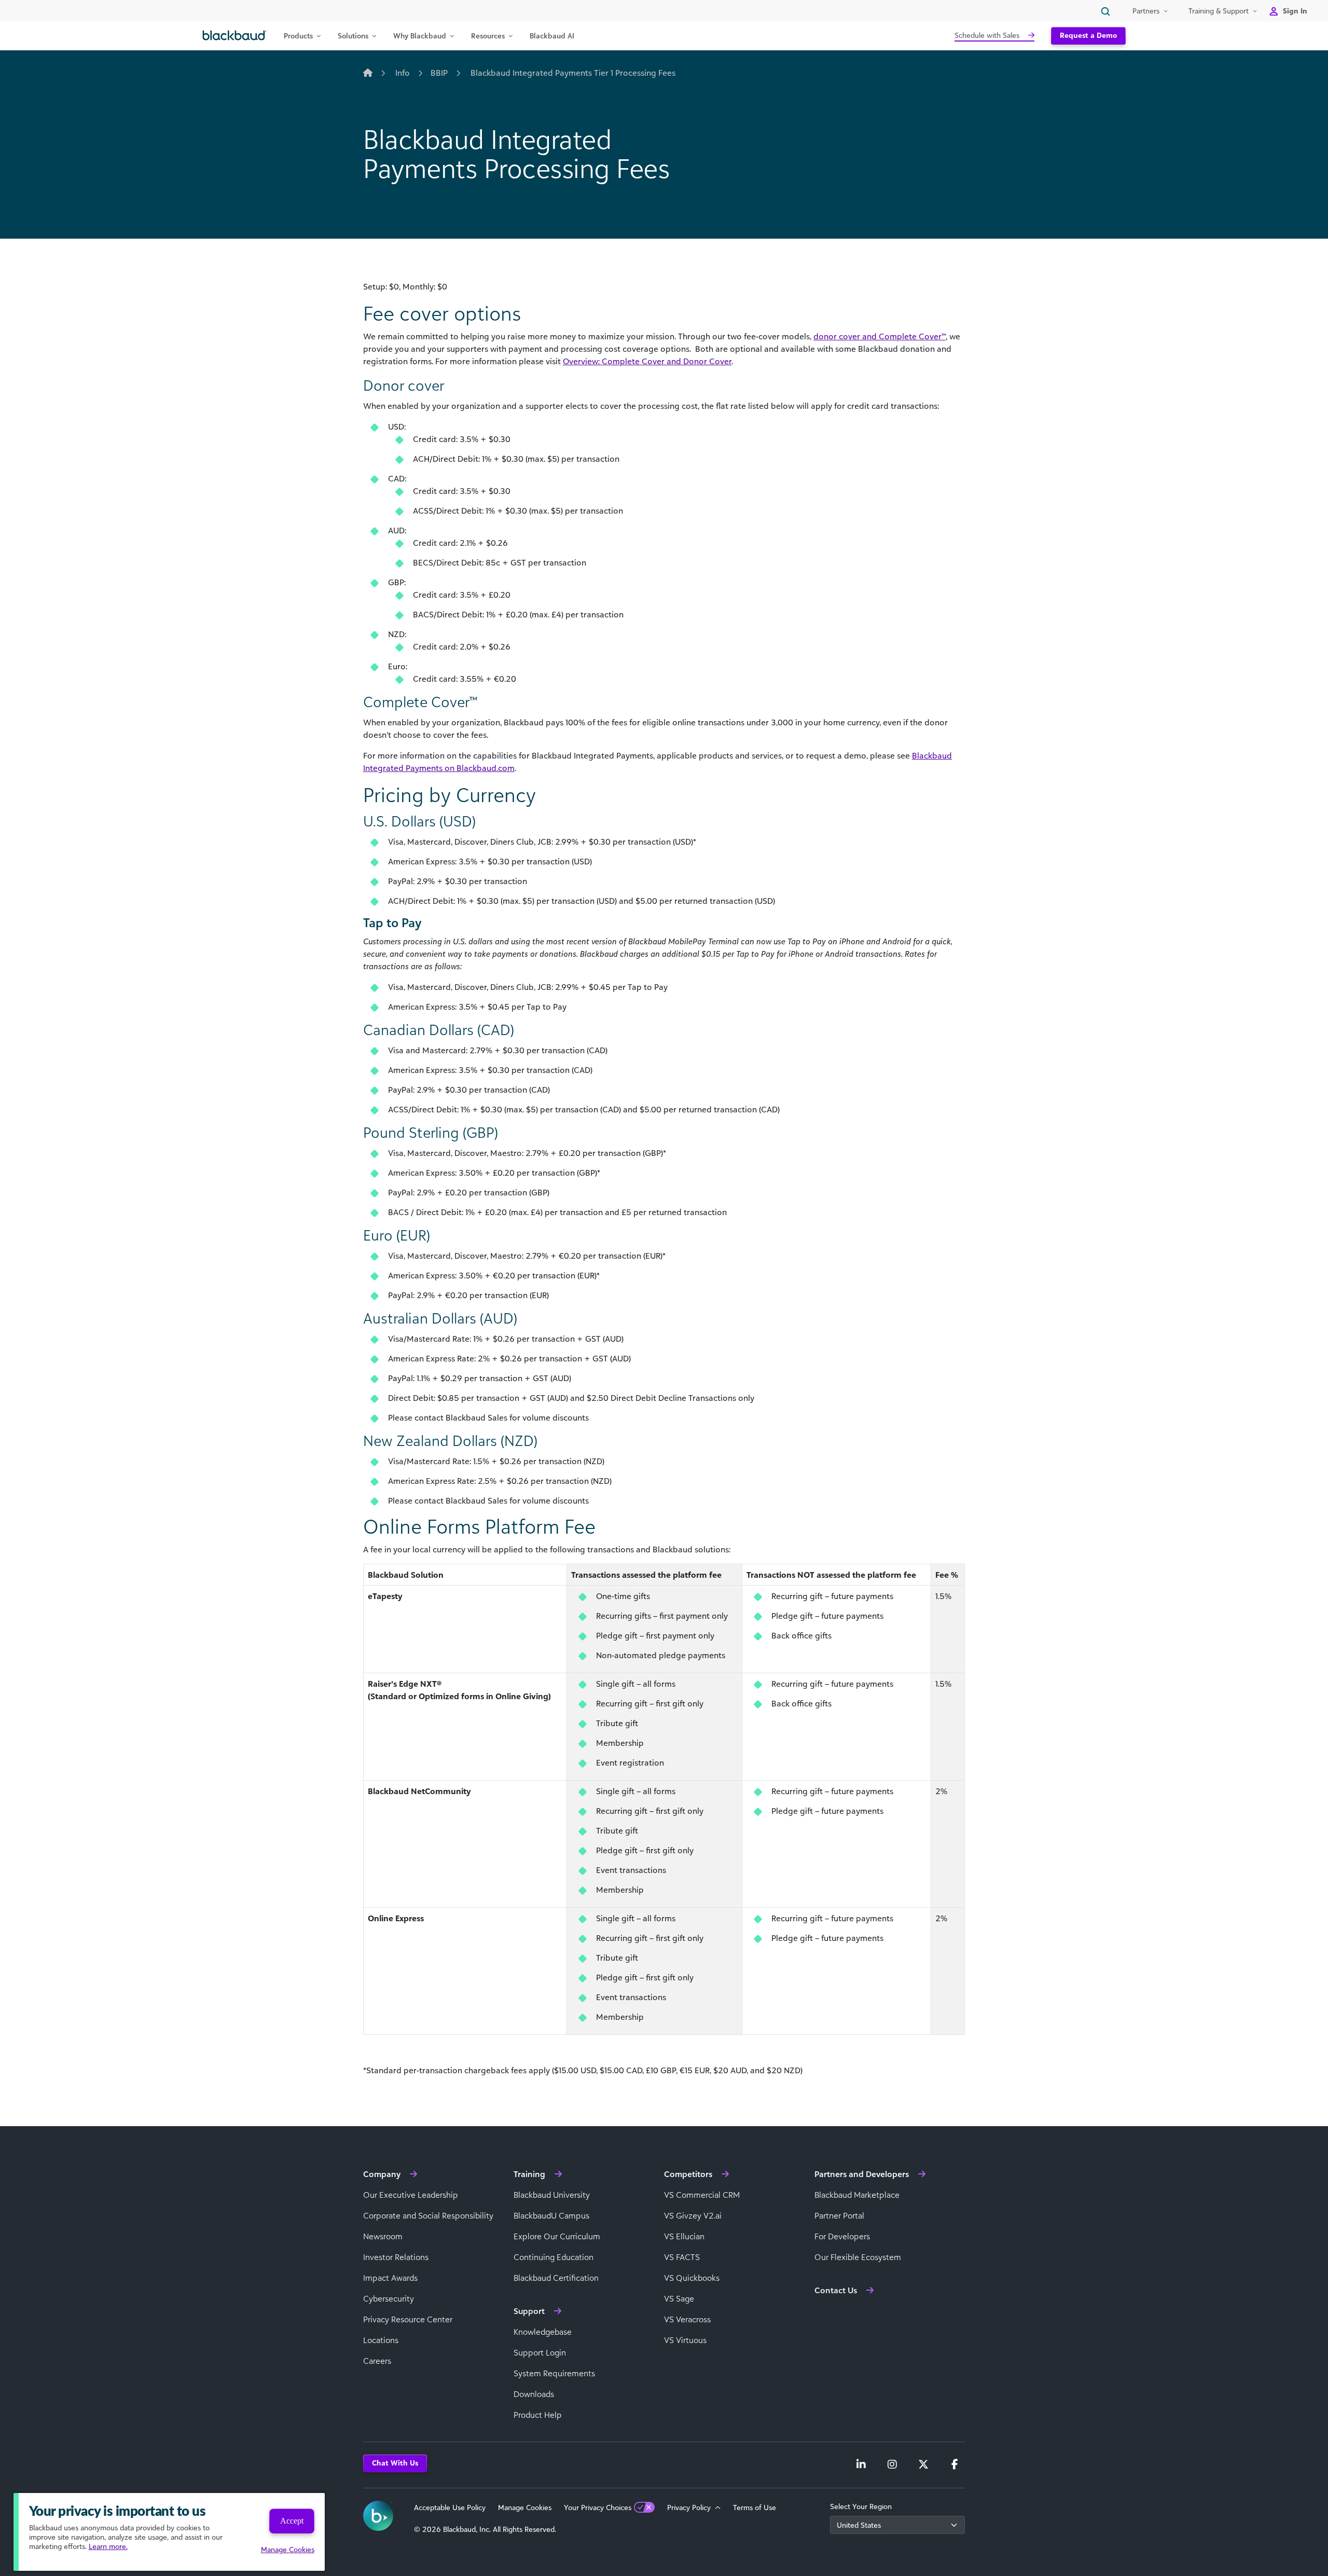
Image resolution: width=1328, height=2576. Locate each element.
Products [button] (298, 36)
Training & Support (1219, 11)
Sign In (1295, 11)
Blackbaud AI (552, 36)
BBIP (439, 73)
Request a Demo (1088, 35)
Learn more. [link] (108, 2546)
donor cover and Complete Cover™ (880, 336)
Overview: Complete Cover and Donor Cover (647, 361)
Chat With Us (395, 2463)
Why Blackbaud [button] (420, 36)
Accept (292, 2521)
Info (403, 73)
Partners (1146, 11)
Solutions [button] (353, 36)
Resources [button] (488, 36)
